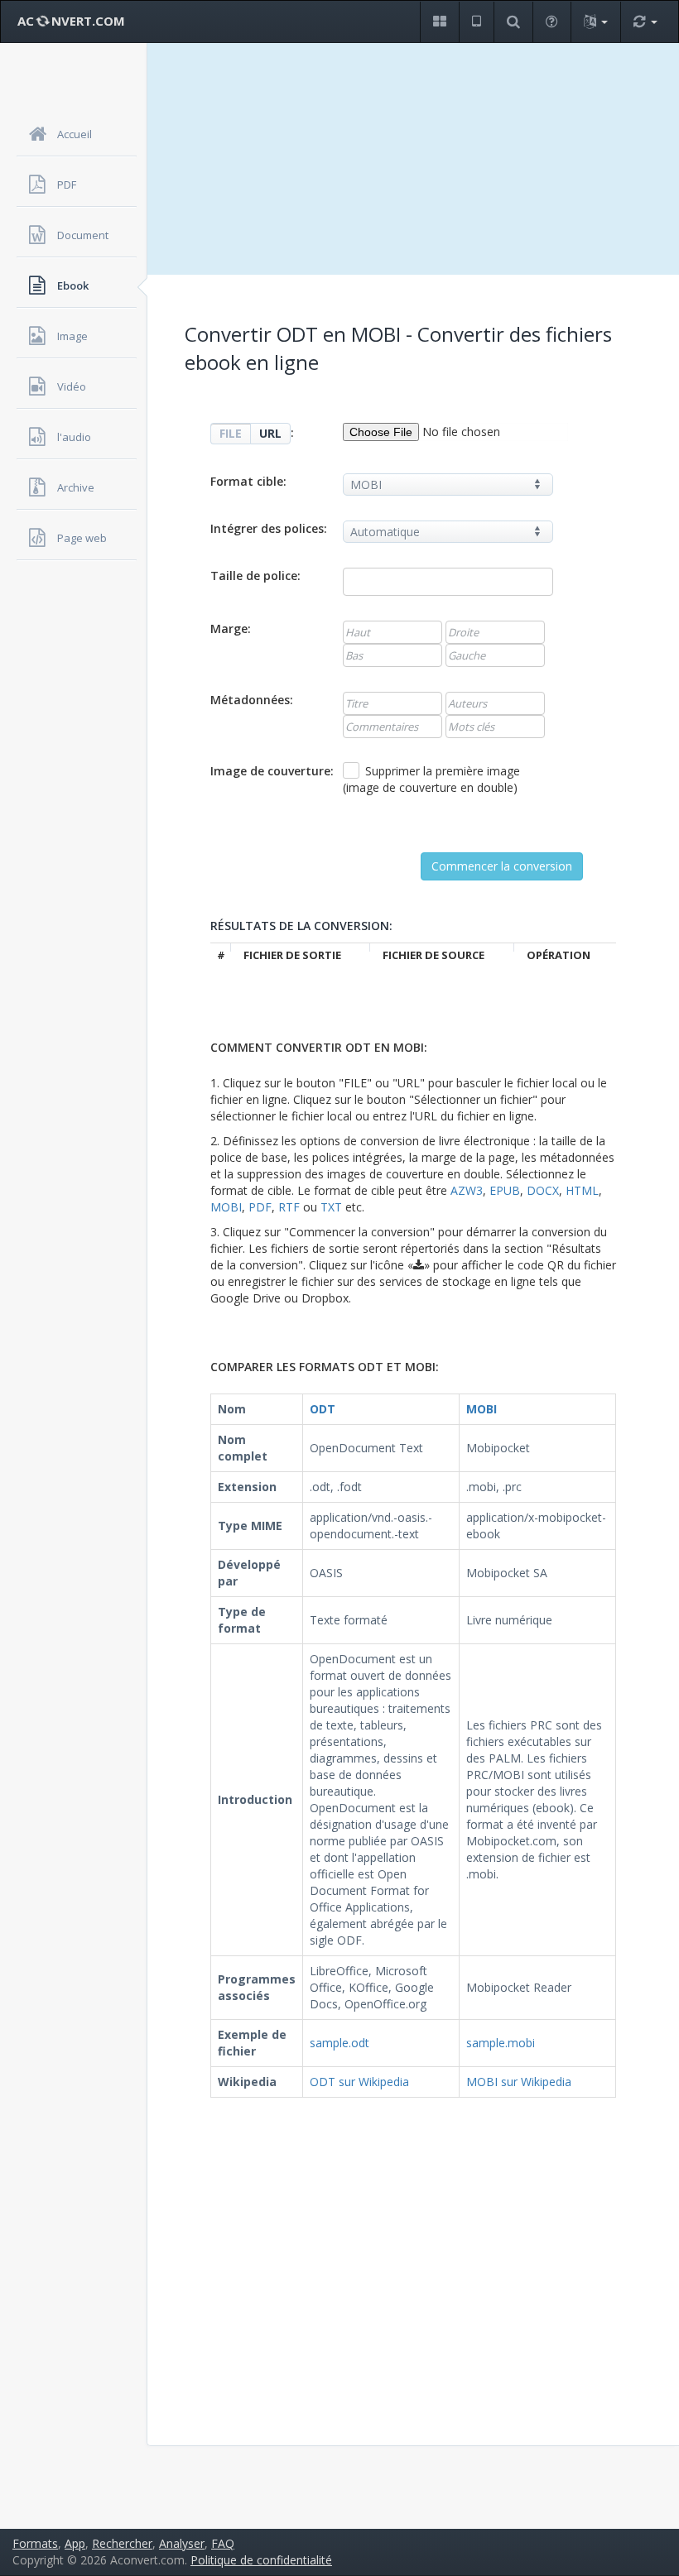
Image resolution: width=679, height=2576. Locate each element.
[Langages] (595, 22)
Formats (35, 2543)
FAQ (223, 2543)
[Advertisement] (413, 159)
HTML (582, 1190)
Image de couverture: (272, 771)
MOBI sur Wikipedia (519, 2082)
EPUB (505, 1190)
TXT (331, 1207)
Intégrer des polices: (269, 528)
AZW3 (467, 1190)
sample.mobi (501, 2043)
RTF (289, 1207)
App (75, 2543)
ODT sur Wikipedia (359, 2082)
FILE (231, 433)
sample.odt (339, 2043)
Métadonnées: (252, 700)
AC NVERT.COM (71, 21)
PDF (260, 1207)
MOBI (226, 1207)
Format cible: (248, 481)
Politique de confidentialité (261, 2560)
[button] (439, 22)
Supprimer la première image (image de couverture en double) (431, 779)
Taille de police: (255, 576)
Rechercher (122, 2543)
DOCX (543, 1190)
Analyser (182, 2543)
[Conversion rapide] (645, 22)
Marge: (231, 628)
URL (270, 433)
